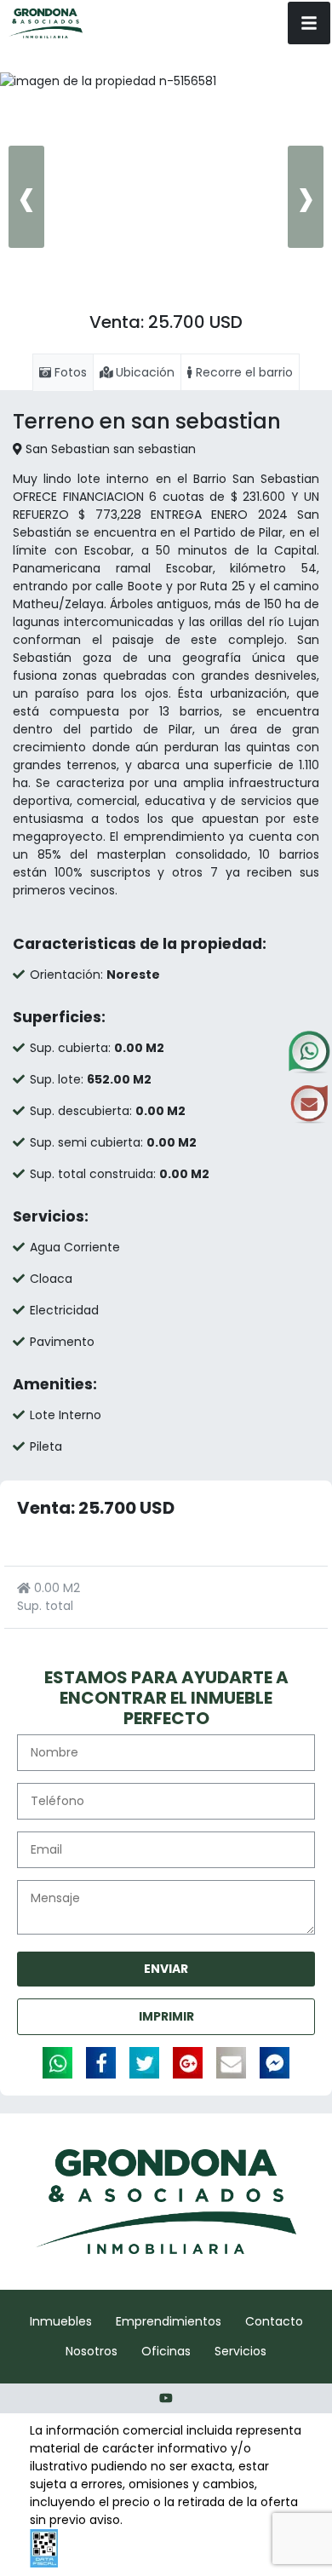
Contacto (274, 2321)
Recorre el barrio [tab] (243, 372)
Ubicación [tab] (143, 372)
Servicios (240, 2351)
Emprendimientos (169, 2321)
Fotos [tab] (69, 372)
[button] (146, 305)
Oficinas (166, 2351)
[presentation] (26, 197)
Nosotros (92, 2351)
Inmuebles (61, 2321)
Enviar (166, 1969)
